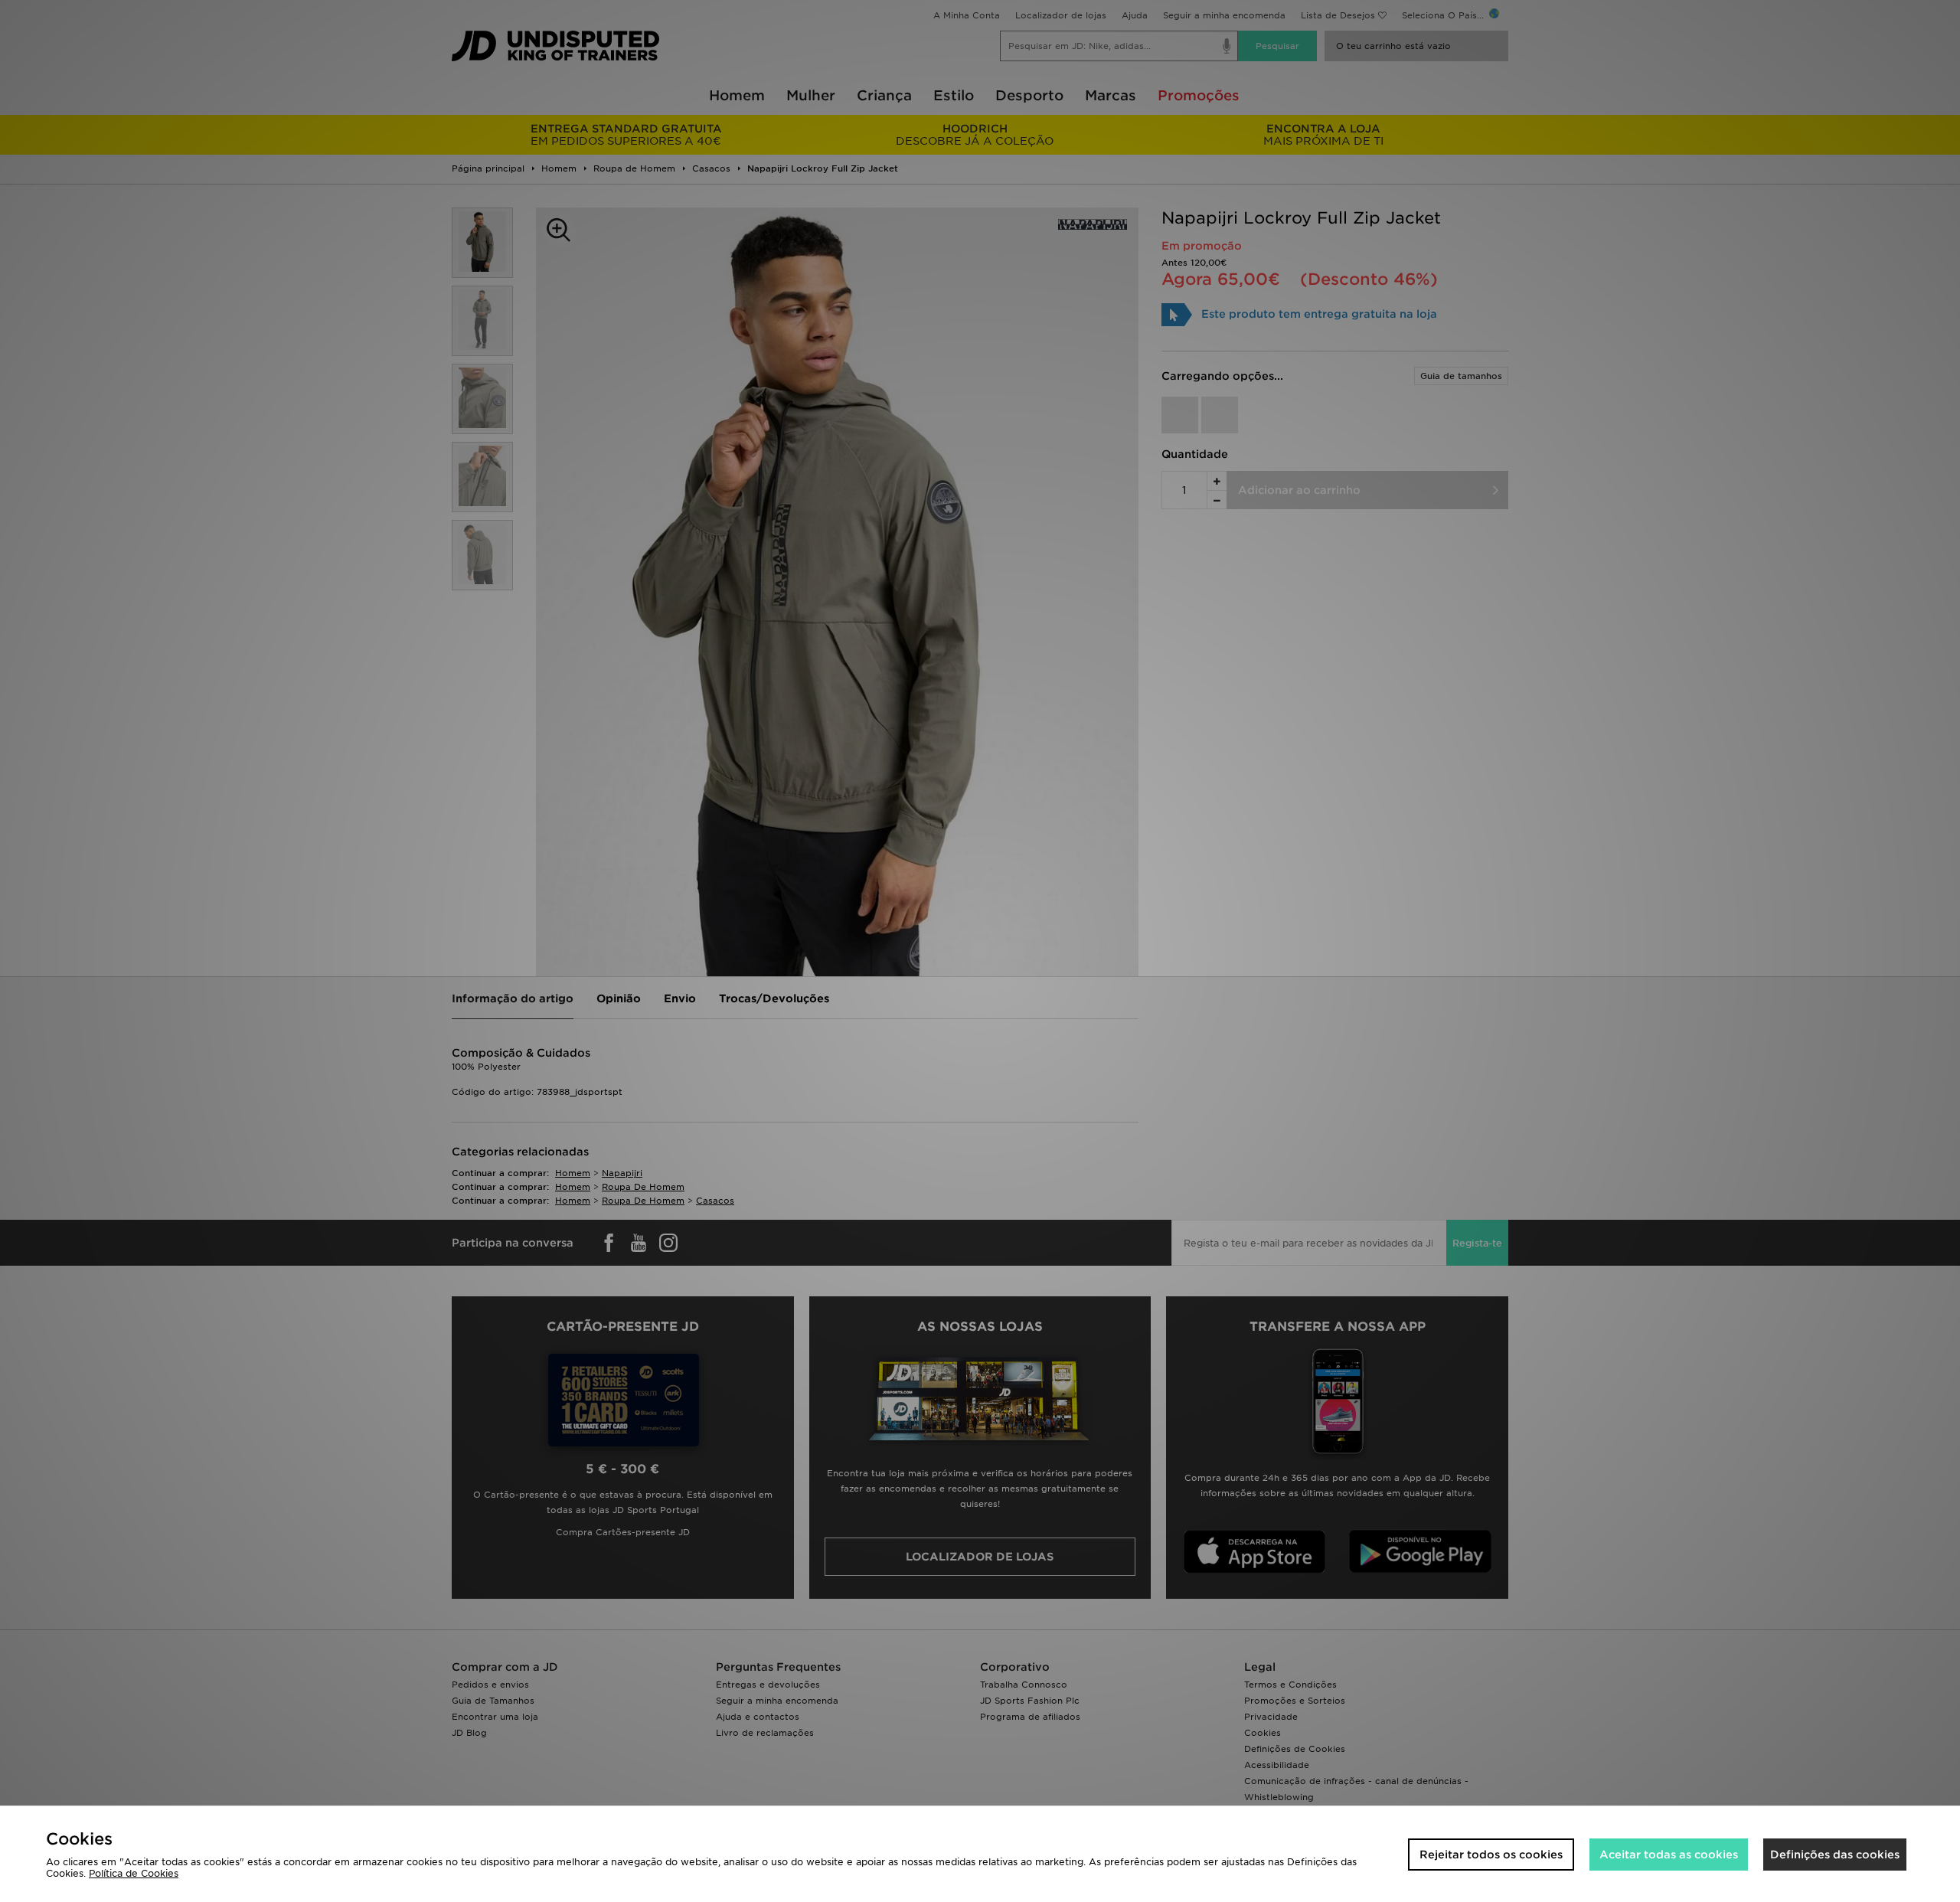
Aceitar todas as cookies (1669, 1855)
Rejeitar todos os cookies (1491, 1855)
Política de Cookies (134, 1873)
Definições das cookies (1835, 1855)
